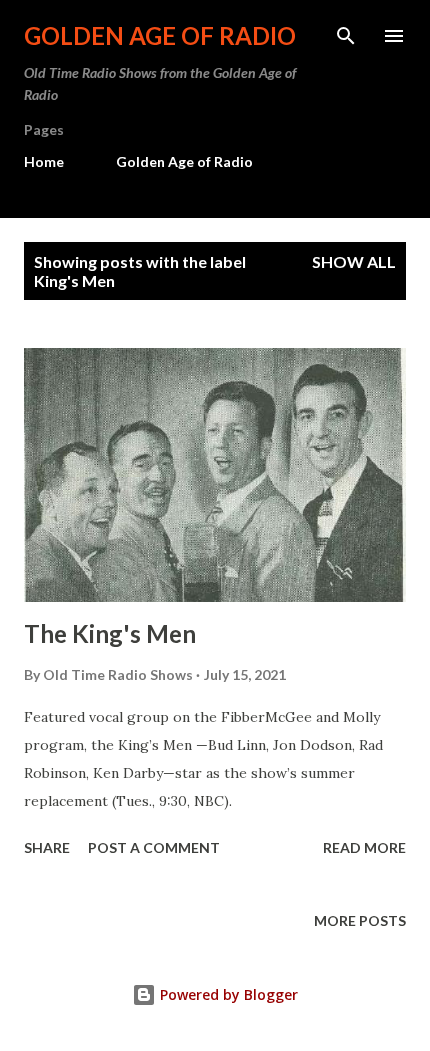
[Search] (346, 36)
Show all (354, 261)
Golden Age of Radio (160, 35)
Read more (364, 847)
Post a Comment (154, 847)
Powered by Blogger (227, 994)
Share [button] (47, 847)
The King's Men (110, 633)
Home (44, 161)
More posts (360, 920)
